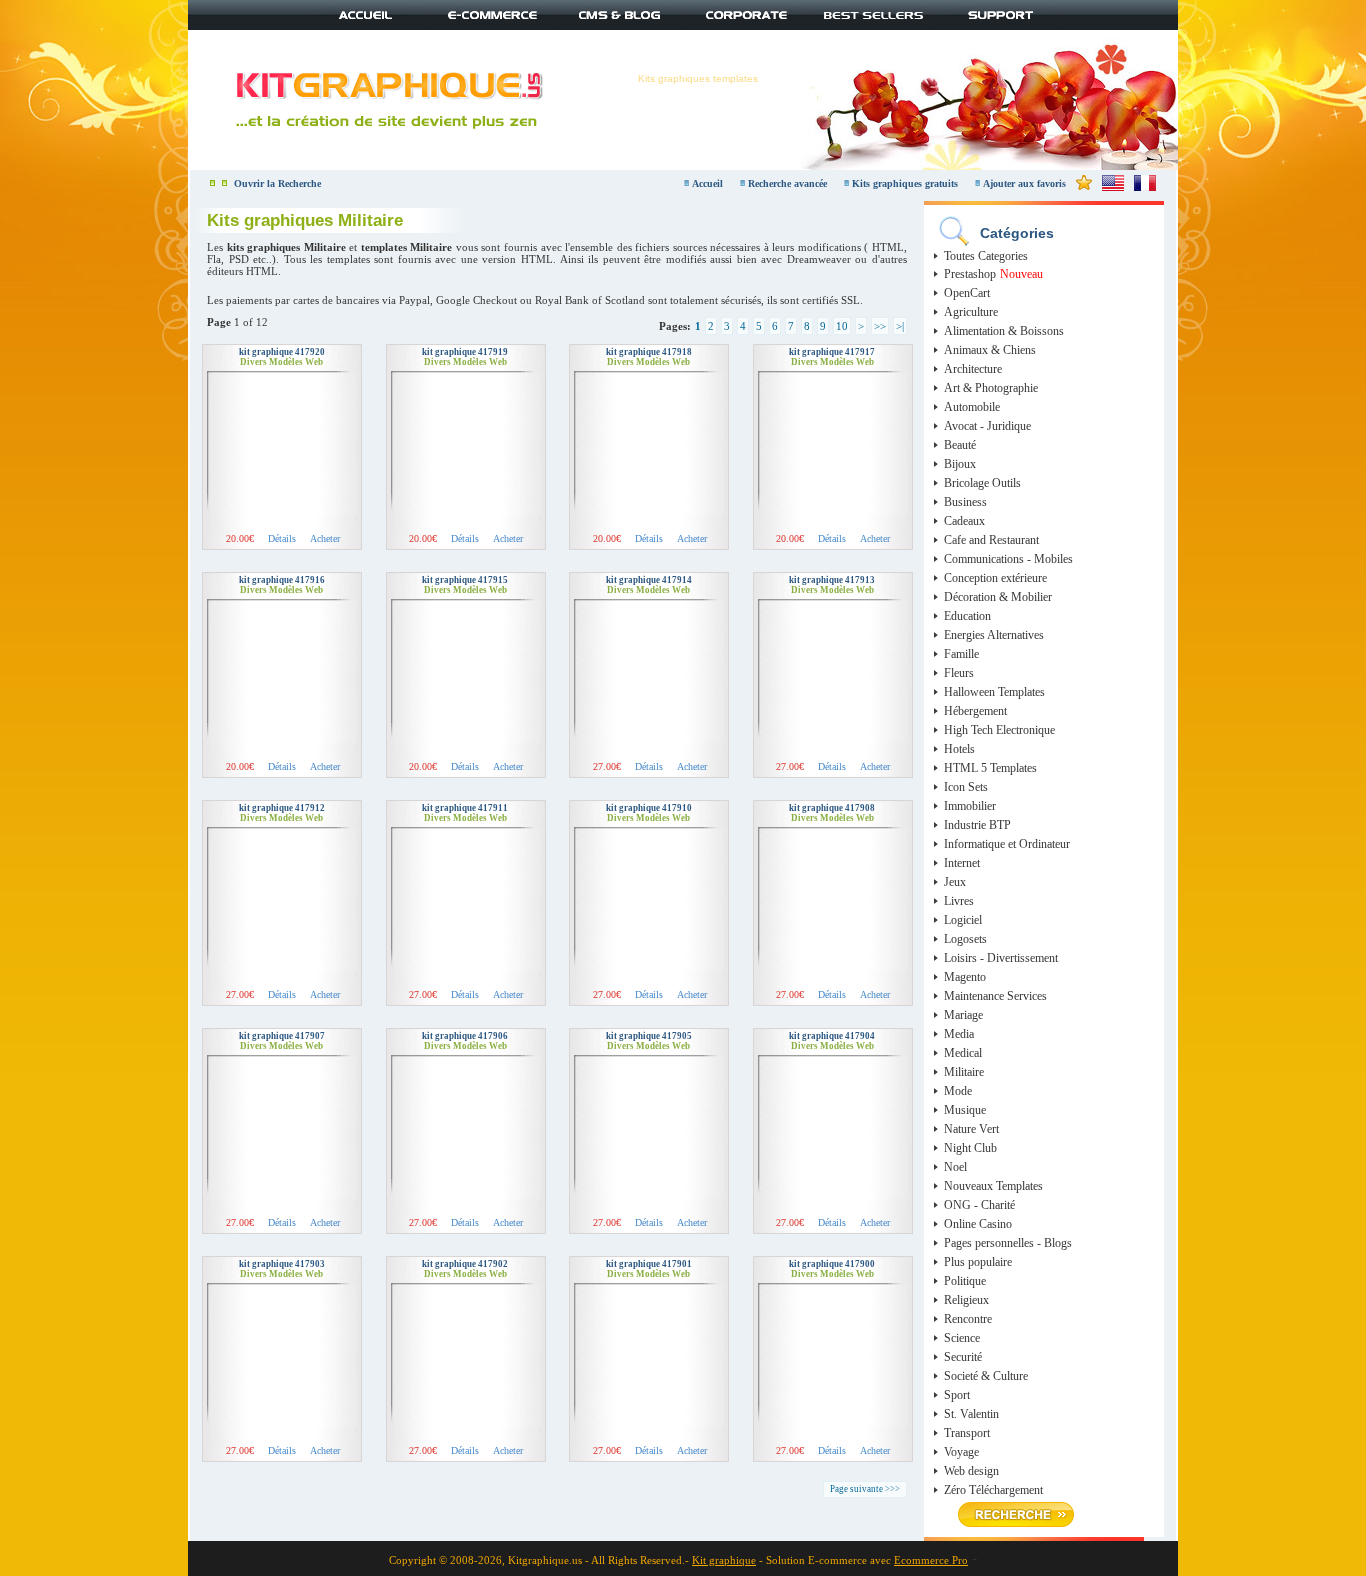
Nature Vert (971, 1129)
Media (959, 1034)
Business (965, 502)
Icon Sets (966, 787)
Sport (957, 1395)
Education (967, 616)
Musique (965, 1110)
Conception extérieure (995, 578)
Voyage (961, 1452)
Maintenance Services (995, 996)
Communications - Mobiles (1008, 559)
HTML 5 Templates (990, 768)
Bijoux (960, 464)
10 (842, 326)
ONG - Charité (979, 1205)
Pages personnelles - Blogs (1008, 1243)
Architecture (973, 369)
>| (900, 326)
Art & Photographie (991, 388)
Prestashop (970, 274)
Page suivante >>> (865, 1489)
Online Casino (978, 1224)
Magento (965, 977)
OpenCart (967, 293)
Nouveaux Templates (993, 1186)
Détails (282, 538)
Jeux (955, 882)
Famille (961, 654)
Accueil (707, 183)
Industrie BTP (977, 825)
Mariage (963, 1015)
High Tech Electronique (999, 730)
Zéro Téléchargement (993, 1490)
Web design (971, 1471)
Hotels (959, 749)
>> (880, 326)
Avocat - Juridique (987, 426)
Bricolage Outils (982, 483)
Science (962, 1338)
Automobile (972, 407)
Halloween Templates (994, 692)
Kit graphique (724, 1560)
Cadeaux (964, 521)
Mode (958, 1091)
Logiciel (963, 920)
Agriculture (971, 312)
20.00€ (240, 538)
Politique (965, 1281)
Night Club (970, 1148)
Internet (962, 863)
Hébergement (975, 711)
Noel (955, 1167)
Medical (963, 1053)
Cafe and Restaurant (991, 540)
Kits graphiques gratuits (906, 183)
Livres (959, 901)
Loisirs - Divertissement (1001, 958)
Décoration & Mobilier (998, 597)
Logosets (965, 939)
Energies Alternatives (994, 635)
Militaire (964, 1072)
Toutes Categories (986, 256)
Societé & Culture (986, 1376)
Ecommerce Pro (931, 1560)
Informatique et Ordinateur (1007, 844)
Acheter (325, 538)
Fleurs (959, 673)
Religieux (966, 1300)
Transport (967, 1433)
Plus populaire (978, 1262)
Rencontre (968, 1319)
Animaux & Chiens (990, 350)
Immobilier (970, 806)
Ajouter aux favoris (1024, 183)
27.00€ (607, 766)
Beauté (960, 445)
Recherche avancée (789, 183)
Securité (963, 1357)
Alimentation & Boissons (1004, 331)
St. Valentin (971, 1414)
